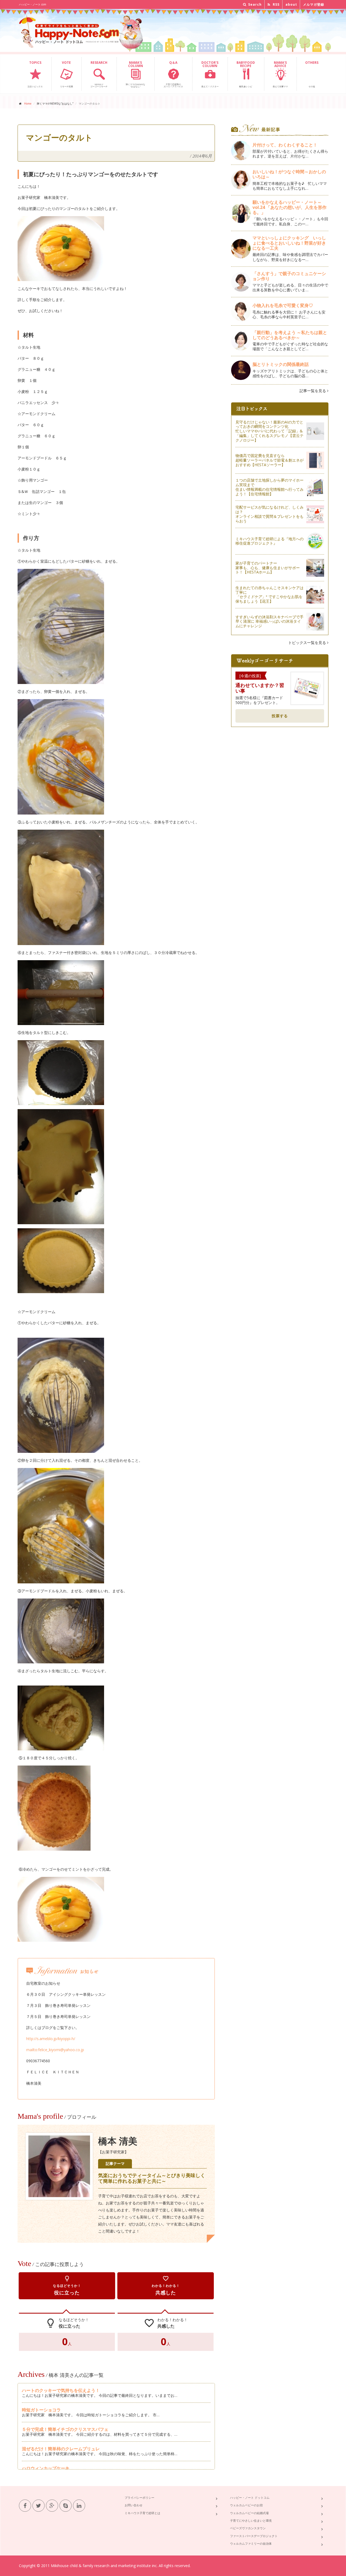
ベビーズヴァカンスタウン (248, 2528)
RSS (276, 4)
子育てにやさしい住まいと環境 (251, 2520)
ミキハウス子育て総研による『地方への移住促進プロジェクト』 (270, 541)
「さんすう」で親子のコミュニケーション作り (289, 276)
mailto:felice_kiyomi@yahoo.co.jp (55, 2050)
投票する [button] (280, 716)
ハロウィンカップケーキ (46, 2468)
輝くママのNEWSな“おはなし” (135, 74)
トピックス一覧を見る (308, 643)
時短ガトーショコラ (41, 2410)
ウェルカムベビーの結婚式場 (249, 2513)
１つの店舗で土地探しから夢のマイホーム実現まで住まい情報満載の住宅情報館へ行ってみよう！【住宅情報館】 (270, 487)
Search (254, 4)
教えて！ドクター (210, 74)
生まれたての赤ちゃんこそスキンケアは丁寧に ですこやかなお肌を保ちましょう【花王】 (270, 594)
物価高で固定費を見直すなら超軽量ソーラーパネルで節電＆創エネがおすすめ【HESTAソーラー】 (270, 460)
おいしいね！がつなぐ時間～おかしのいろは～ (289, 174)
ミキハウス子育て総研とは (142, 2513)
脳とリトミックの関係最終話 (281, 364)
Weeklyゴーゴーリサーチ (99, 74)
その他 (312, 74)
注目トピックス (35, 74)
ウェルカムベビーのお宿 (246, 2505)
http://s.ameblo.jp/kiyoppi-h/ (51, 2039)
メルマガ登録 (314, 4)
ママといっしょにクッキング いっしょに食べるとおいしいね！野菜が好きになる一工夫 (289, 243)
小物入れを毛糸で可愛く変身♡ (283, 305)
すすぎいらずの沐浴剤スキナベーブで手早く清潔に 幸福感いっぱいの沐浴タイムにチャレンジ (270, 621)
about (291, 4)
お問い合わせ (134, 2505)
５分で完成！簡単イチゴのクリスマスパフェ (65, 2429)
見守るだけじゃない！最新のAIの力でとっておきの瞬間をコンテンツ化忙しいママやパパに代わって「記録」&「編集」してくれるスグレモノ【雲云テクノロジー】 (270, 431)
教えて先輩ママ (280, 74)
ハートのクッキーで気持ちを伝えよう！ (61, 2390)
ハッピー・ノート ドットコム (250, 2497)
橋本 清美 (118, 2141)
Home (28, 104)
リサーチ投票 (66, 74)
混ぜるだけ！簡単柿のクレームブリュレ (61, 2449)
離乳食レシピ (246, 74)
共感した (166, 2286)
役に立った (67, 2286)
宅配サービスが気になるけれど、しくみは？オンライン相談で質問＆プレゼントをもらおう (270, 514)
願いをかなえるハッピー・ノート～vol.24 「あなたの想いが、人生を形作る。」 (290, 207)
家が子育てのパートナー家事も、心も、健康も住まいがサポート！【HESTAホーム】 (268, 568)
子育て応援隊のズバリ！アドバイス (173, 74)
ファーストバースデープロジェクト (254, 2536)
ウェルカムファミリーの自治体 (251, 2543)
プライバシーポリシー (139, 2497)
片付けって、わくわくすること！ (285, 145)
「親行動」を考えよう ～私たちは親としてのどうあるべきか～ (290, 335)
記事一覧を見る (313, 391)
